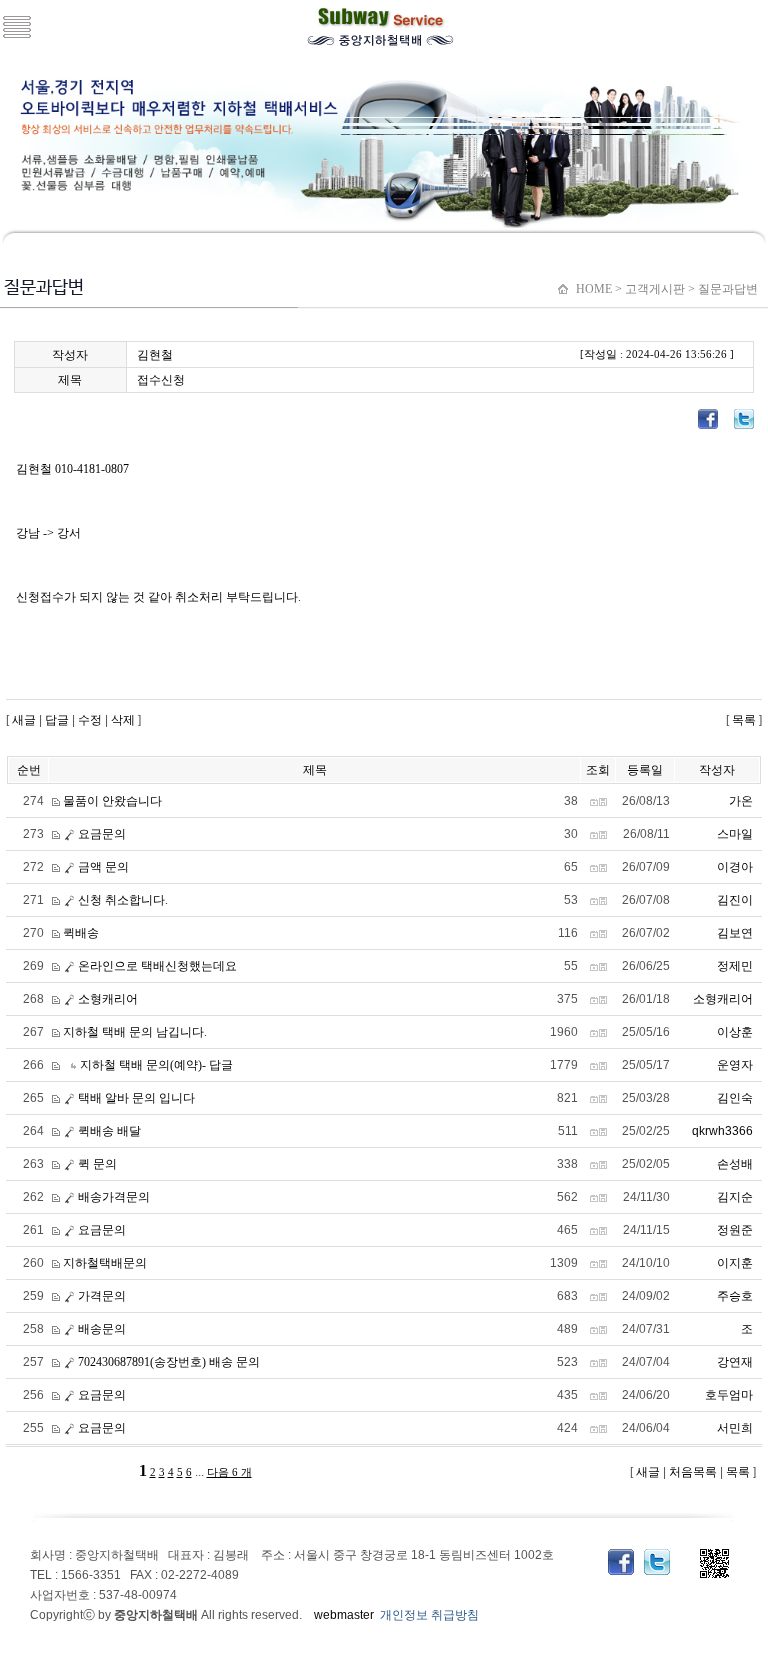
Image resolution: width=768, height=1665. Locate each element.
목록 (744, 720)
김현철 (155, 355)
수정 (90, 720)
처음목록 (691, 1472)
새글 (22, 720)
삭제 (123, 720)
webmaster (344, 1615)
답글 (57, 720)
